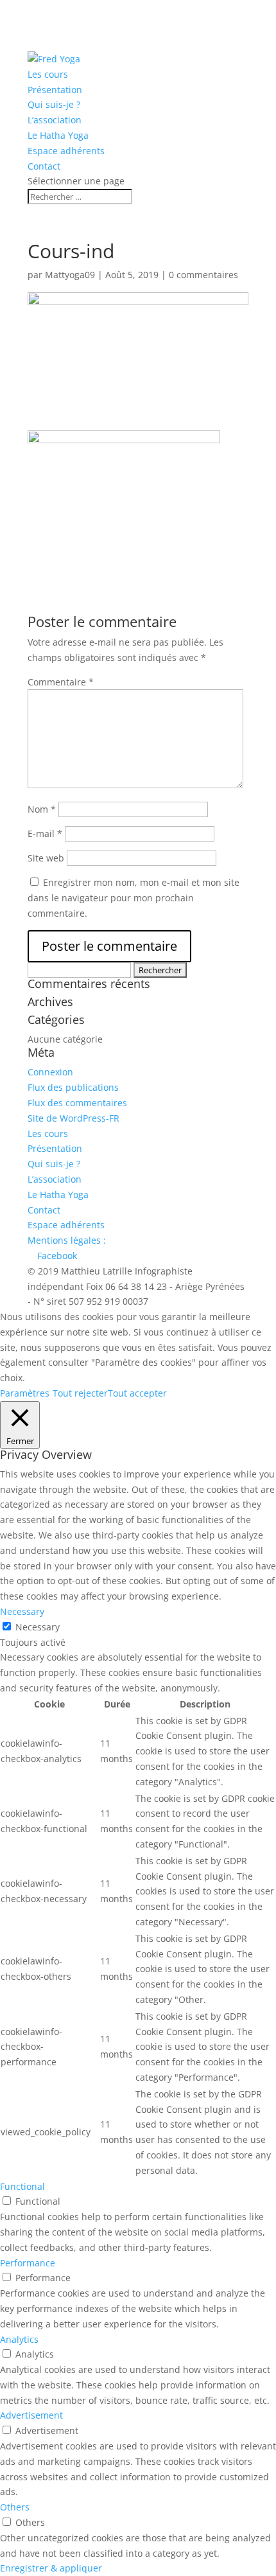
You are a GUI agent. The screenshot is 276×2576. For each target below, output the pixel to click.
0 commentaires (203, 275)
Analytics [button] (19, 2339)
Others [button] (15, 2507)
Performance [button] (28, 2263)
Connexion (50, 1072)
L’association (55, 120)
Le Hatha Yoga (58, 135)
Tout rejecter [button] (80, 1393)
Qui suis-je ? (54, 104)
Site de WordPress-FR (73, 1118)
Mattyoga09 (70, 275)
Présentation (55, 90)
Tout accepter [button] (137, 1393)
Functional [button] (22, 2186)
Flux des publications (73, 1087)
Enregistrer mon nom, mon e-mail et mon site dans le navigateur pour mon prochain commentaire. (134, 898)
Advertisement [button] (31, 2415)
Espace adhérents (66, 151)
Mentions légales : (67, 1240)
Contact (44, 166)
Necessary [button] (22, 1611)
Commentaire (61, 682)
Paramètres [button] (25, 1393)
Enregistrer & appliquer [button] (51, 2568)
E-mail (45, 834)
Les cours (48, 74)
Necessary (38, 1627)
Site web (46, 858)
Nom (42, 809)
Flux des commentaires (77, 1103)
